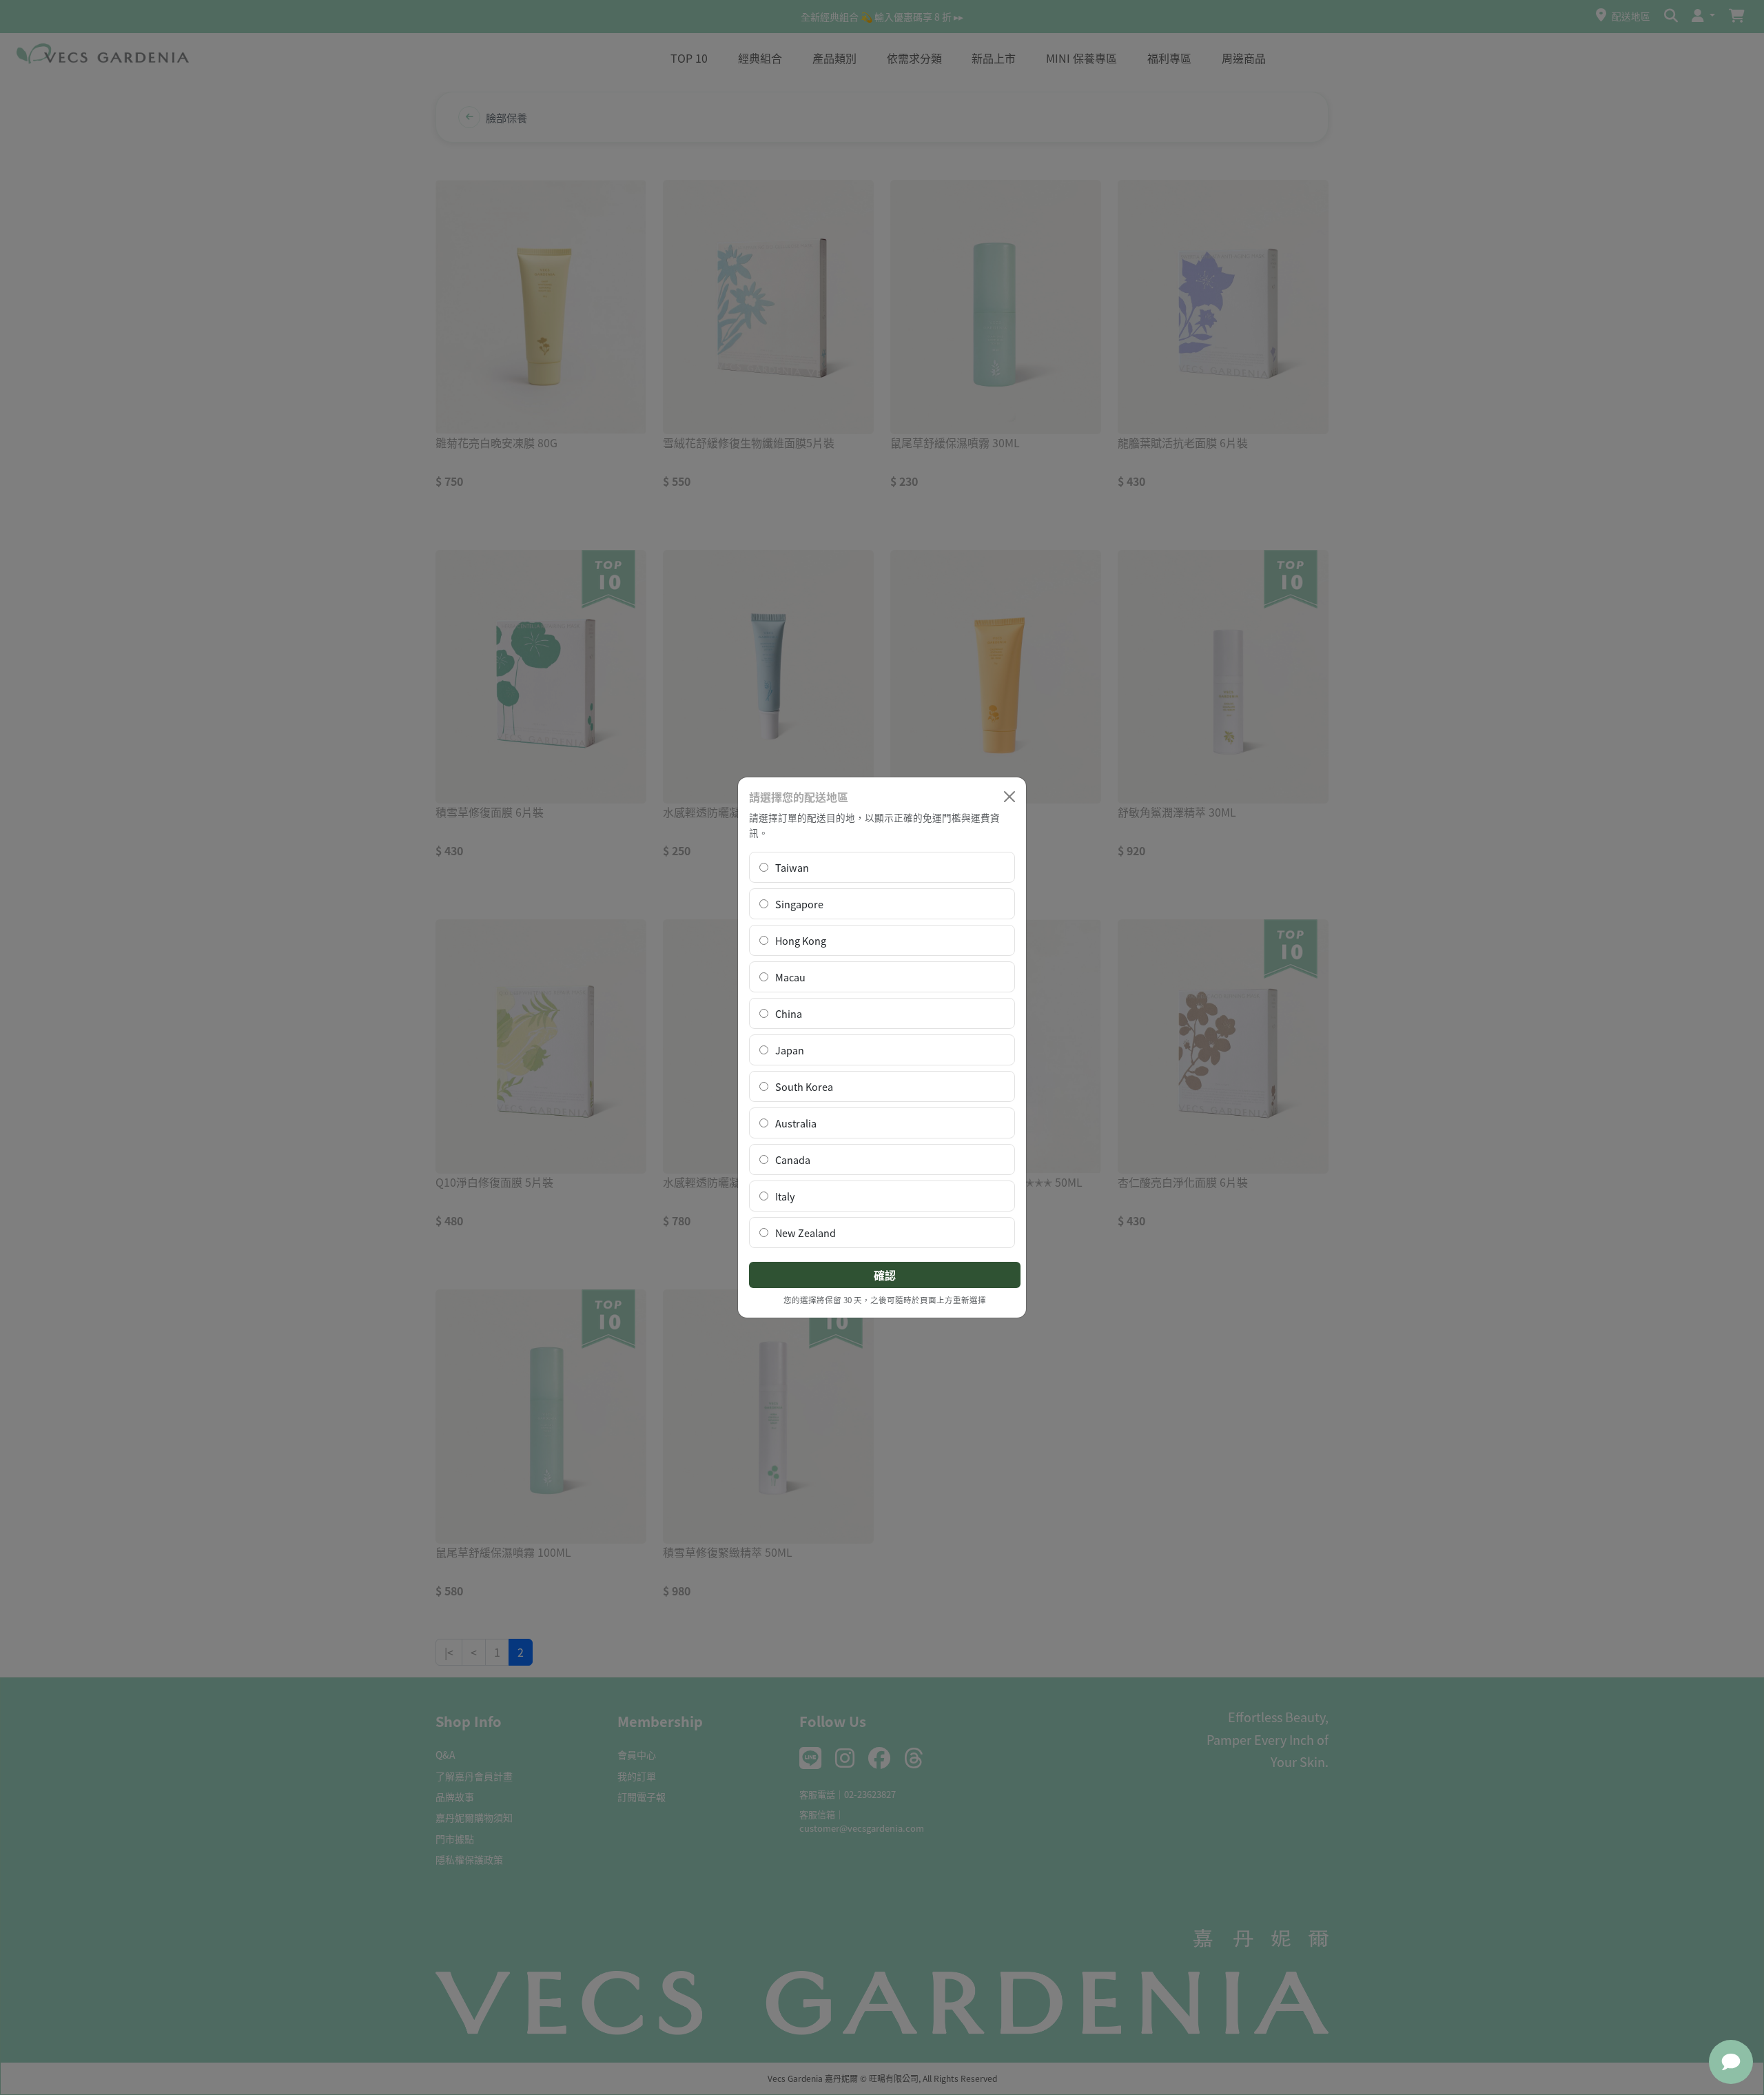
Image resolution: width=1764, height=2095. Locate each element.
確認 (885, 1275)
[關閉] (1009, 797)
